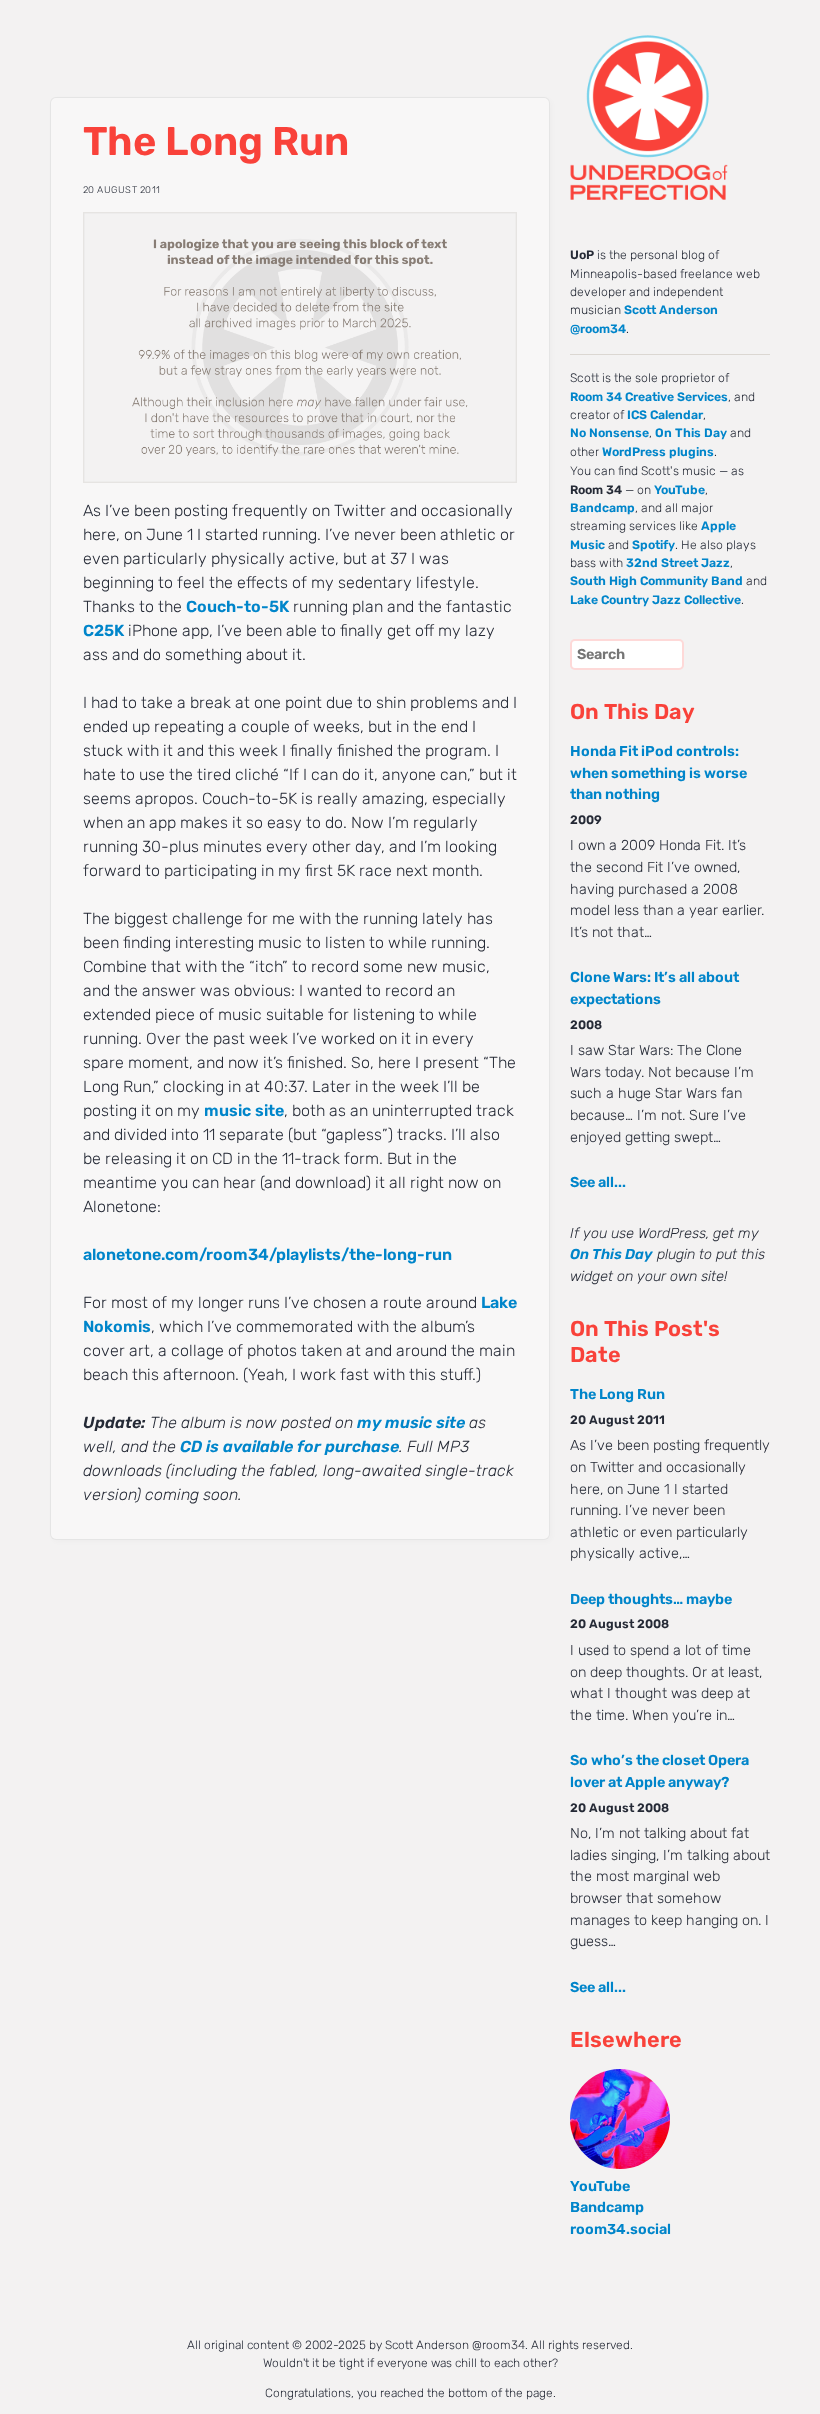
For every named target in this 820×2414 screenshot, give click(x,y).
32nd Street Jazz (678, 563)
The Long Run (617, 1394)
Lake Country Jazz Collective (655, 600)
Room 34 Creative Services (649, 397)
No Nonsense (609, 433)
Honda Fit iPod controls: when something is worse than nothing (658, 773)
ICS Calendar (665, 415)
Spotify (653, 545)
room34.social (620, 2229)
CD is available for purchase (289, 1446)
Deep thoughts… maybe (651, 1599)
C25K (103, 630)
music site (244, 1110)
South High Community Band (656, 581)
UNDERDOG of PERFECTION (645, 100)
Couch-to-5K (237, 606)
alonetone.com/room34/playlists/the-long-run (267, 1254)
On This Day (691, 433)
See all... (598, 1182)
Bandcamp (602, 508)
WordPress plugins (658, 452)
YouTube (679, 490)
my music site (411, 1422)
